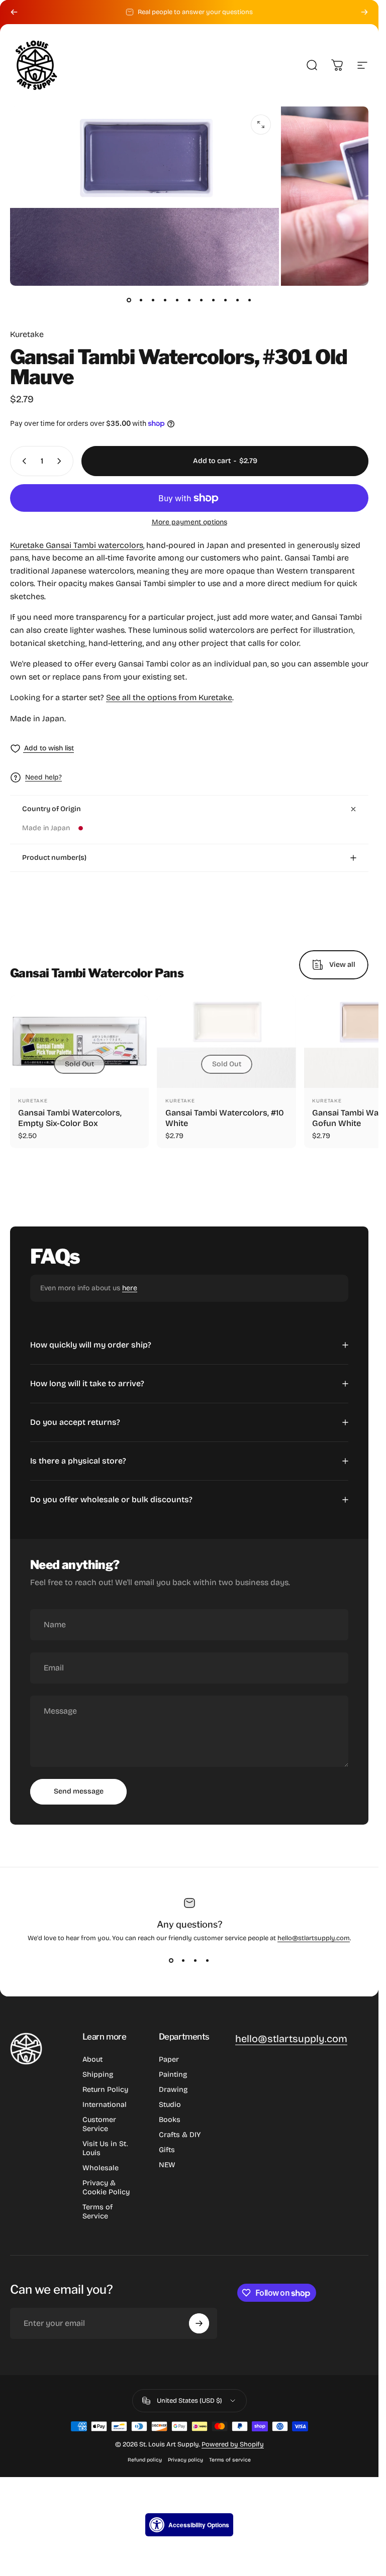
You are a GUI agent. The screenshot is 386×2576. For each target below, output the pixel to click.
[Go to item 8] (214, 300)
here (130, 1288)
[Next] (364, 12)
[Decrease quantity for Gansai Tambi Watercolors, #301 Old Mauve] (22, 461)
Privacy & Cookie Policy (106, 2188)
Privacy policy (185, 2460)
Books (170, 2120)
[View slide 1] (171, 1960)
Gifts (167, 2150)
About (92, 2059)
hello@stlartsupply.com (314, 1938)
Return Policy (105, 2090)
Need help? (43, 777)
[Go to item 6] (189, 300)
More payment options (189, 522)
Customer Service (99, 2124)
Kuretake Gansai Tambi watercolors (77, 545)
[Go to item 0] (129, 300)
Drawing (173, 2090)
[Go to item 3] (153, 300)
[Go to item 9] (226, 300)
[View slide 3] (196, 1960)
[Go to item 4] (165, 300)
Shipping (98, 2075)
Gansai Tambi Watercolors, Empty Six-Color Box (70, 1118)
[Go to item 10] (238, 300)
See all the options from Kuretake (169, 697)
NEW (167, 2165)
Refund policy (145, 2460)
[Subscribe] (199, 2323)
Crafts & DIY (180, 2135)
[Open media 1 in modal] (261, 125)
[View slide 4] (208, 1960)
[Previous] (14, 12)
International (105, 2105)
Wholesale (101, 2168)
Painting (173, 2075)
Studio (170, 2105)
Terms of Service (98, 2212)
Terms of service (230, 2460)
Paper (169, 2059)
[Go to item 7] (202, 300)
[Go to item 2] (141, 300)
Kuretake (27, 334)
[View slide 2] (183, 1960)
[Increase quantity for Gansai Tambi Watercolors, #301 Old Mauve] (61, 461)
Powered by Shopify (233, 2444)
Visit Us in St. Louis (105, 2148)
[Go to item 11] (250, 300)
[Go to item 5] (177, 300)
